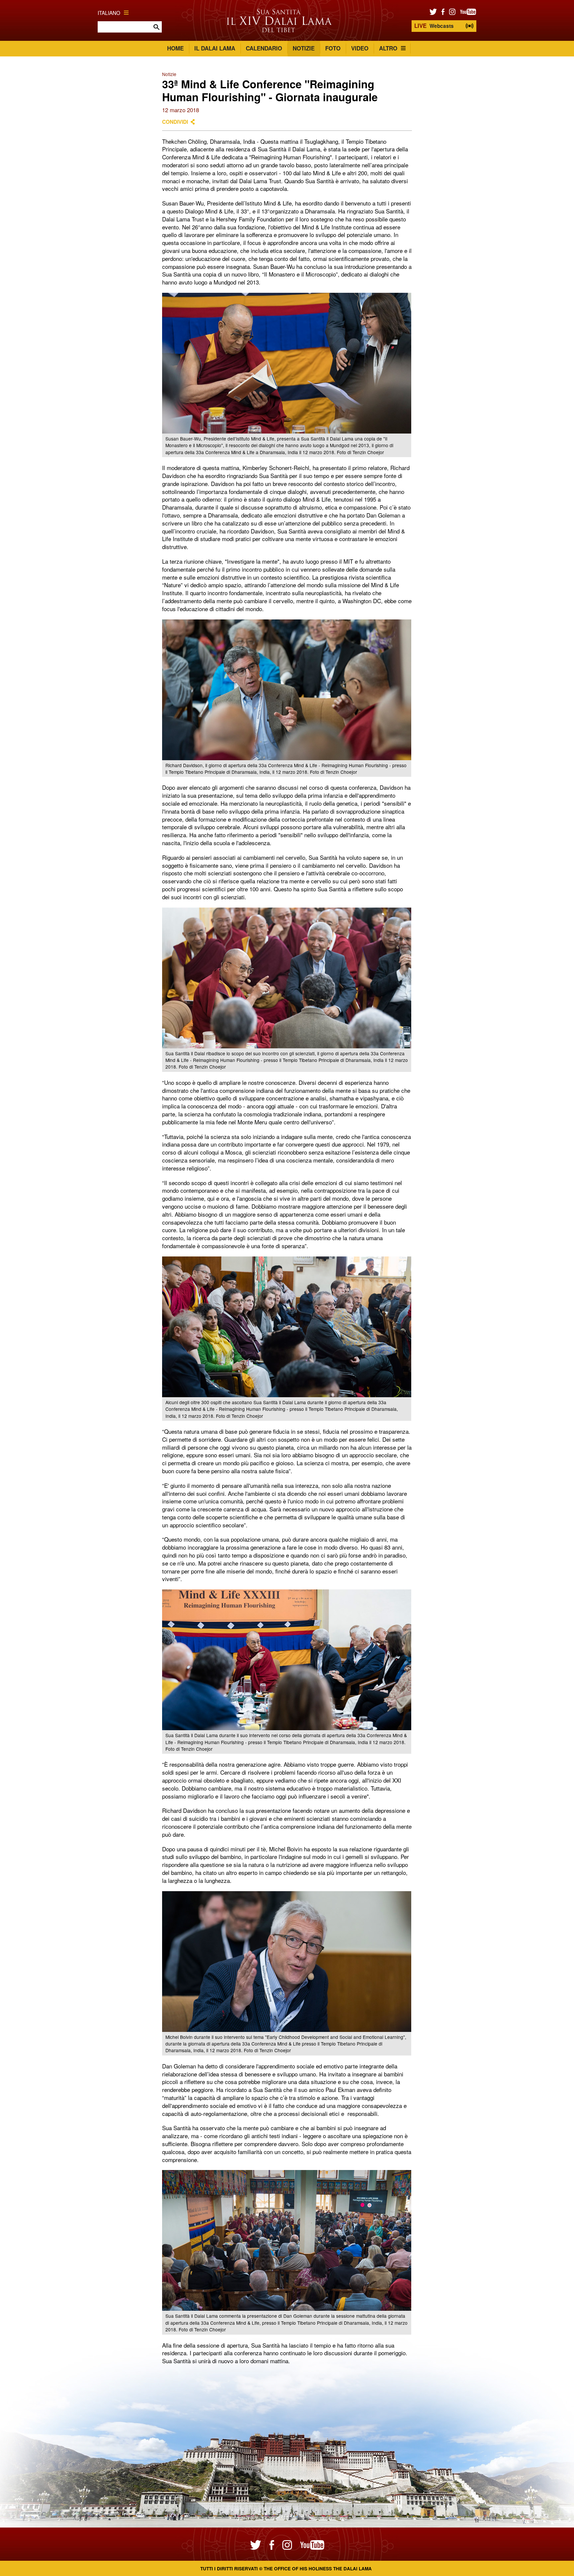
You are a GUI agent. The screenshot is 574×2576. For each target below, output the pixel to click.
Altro (388, 48)
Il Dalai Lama (215, 48)
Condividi (175, 122)
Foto (333, 48)
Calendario (264, 48)
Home (175, 48)
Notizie (304, 48)
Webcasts (434, 26)
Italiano (109, 13)
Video (360, 48)
